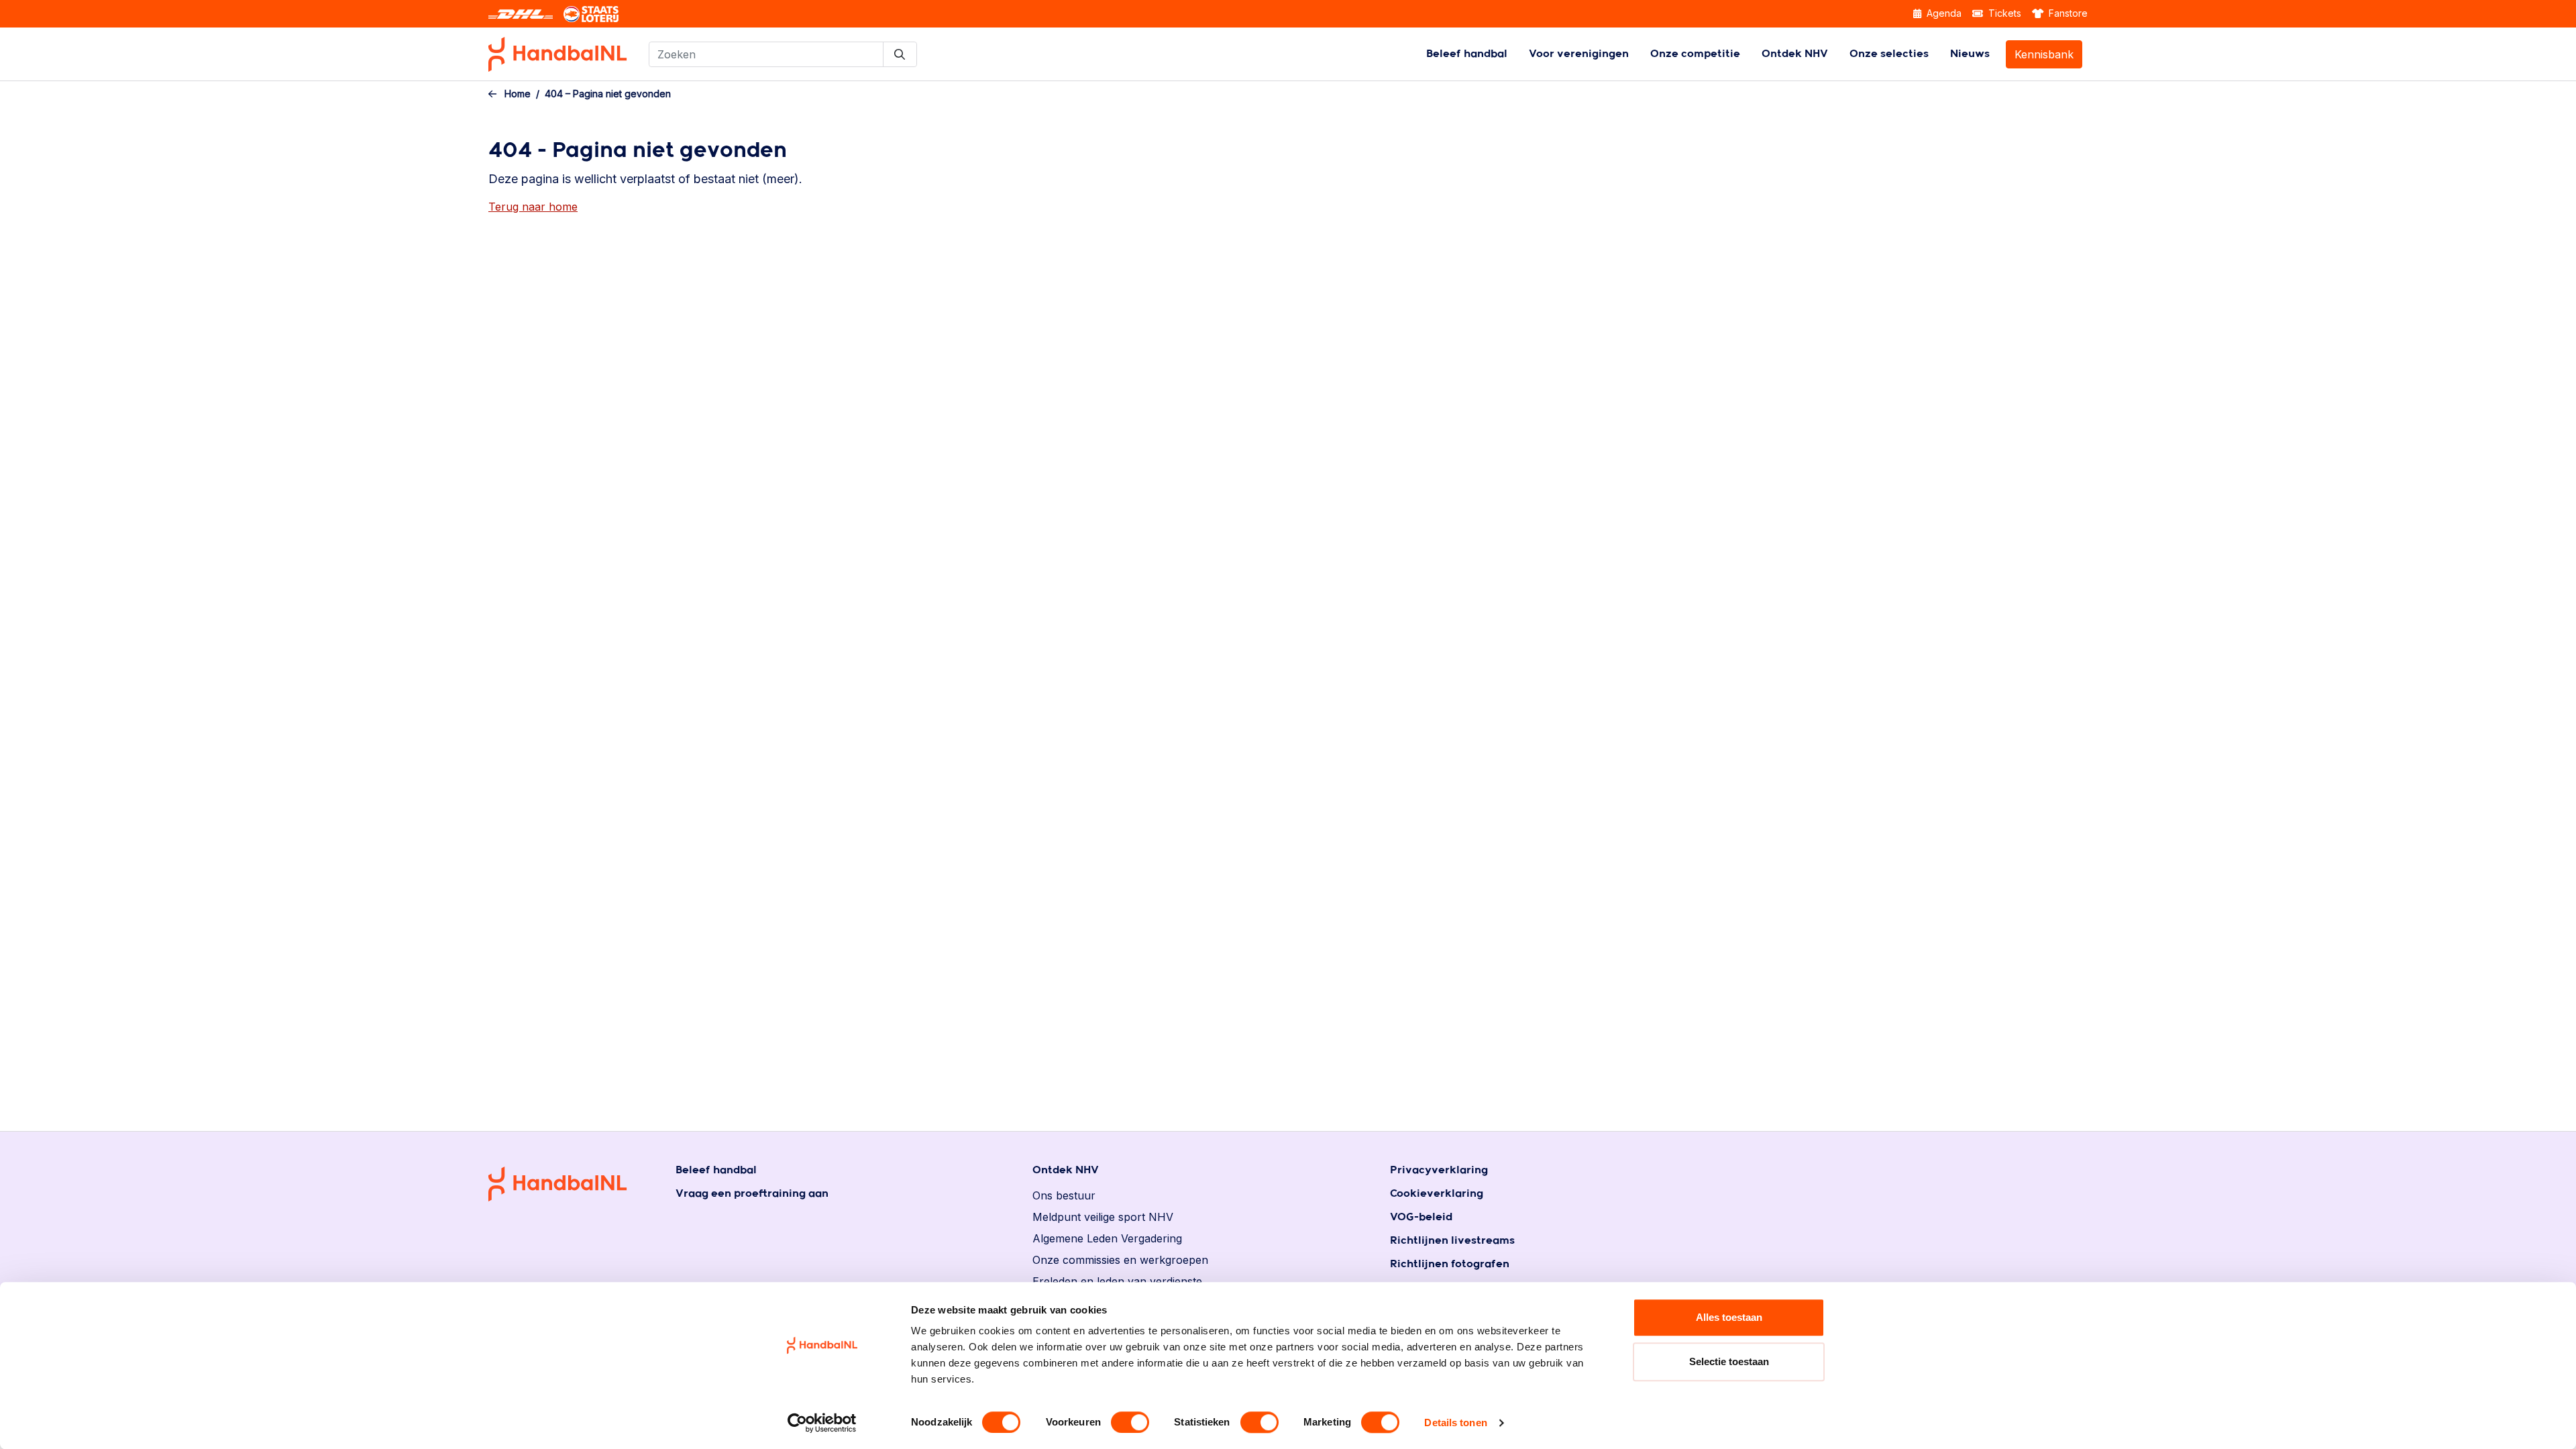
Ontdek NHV (1795, 54)
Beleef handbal (1467, 54)
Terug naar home (533, 207)
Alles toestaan (1729, 1317)
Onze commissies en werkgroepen (1120, 1260)
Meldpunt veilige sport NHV (1103, 1217)
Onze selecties (1889, 54)
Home (518, 94)
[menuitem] (1467, 54)
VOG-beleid (1421, 1217)
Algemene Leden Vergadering (1107, 1238)
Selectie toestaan (1729, 1361)
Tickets (2003, 13)
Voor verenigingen (1579, 54)
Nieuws (1970, 54)
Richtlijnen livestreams (1452, 1241)
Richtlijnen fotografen (1450, 1264)
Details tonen (1455, 1423)
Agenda (1943, 13)
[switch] (1130, 1422)
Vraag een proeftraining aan (752, 1194)
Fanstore (2067, 13)
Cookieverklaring (1437, 1194)
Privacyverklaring (1439, 1170)
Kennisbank (2044, 54)
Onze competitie (1695, 54)
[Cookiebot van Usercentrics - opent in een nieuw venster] (822, 1423)
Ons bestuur (1064, 1195)
